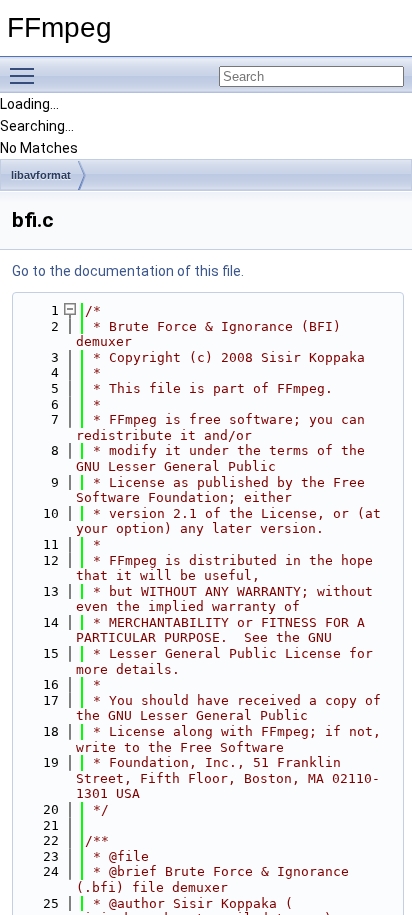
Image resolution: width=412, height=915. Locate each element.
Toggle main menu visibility (26, 75)
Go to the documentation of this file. (128, 271)
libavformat (41, 175)
